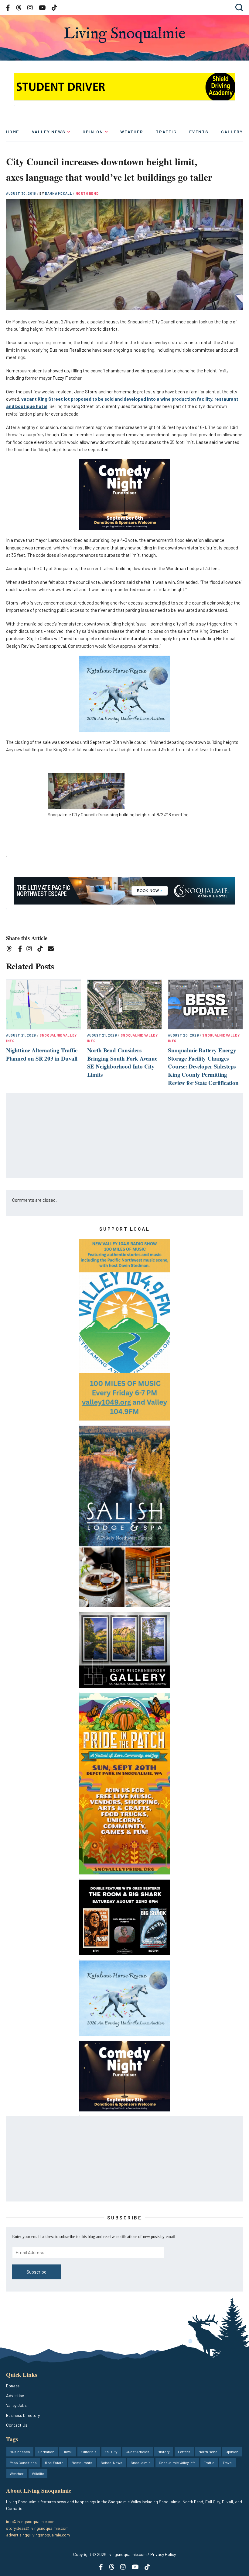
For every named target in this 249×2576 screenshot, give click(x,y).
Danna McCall (59, 193)
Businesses (20, 2452)
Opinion (93, 132)
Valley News (49, 132)
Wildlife (38, 2473)
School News (111, 2463)
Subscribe (36, 2272)
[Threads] (11, 950)
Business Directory (23, 2415)
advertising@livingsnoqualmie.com (38, 2535)
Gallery (232, 132)
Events (199, 132)
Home (13, 132)
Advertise (15, 2395)
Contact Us (17, 2425)
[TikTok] (42, 950)
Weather (132, 132)
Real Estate (54, 2463)
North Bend (87, 193)
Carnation (46, 2452)
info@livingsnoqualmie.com (31, 2521)
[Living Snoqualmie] (124, 35)
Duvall (68, 2452)
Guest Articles (138, 2452)
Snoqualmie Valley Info (177, 2463)
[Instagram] (31, 950)
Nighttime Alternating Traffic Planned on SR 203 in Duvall (42, 1054)
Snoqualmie (141, 2463)
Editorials (89, 2452)
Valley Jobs (16, 2405)
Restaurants (82, 2463)
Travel (228, 2463)
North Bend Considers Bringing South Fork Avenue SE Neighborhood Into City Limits (122, 1062)
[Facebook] (21, 950)
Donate (13, 2386)
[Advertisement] (125, 1136)
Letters (184, 2452)
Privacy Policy (163, 2554)
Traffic (166, 132)
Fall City (111, 2452)
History (164, 2452)
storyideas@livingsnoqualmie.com (37, 2528)
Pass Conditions (23, 2463)
